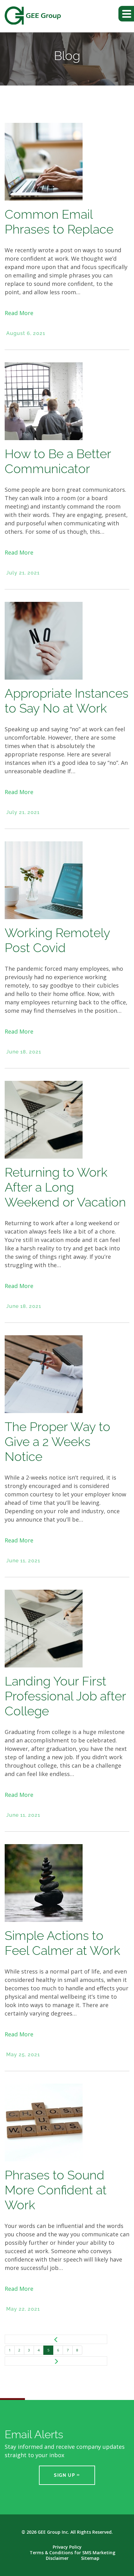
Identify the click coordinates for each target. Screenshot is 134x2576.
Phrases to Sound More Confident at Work (56, 2190)
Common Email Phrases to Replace (59, 222)
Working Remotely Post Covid (57, 940)
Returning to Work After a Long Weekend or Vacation (65, 1187)
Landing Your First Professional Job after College (65, 1696)
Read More (19, 313)
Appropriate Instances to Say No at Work (67, 701)
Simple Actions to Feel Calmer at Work (62, 1943)
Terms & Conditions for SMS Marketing (72, 2553)
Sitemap (90, 2558)
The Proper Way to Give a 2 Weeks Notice (57, 1441)
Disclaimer (57, 2558)
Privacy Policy (67, 2547)
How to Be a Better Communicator (58, 461)
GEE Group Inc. (53, 2532)
